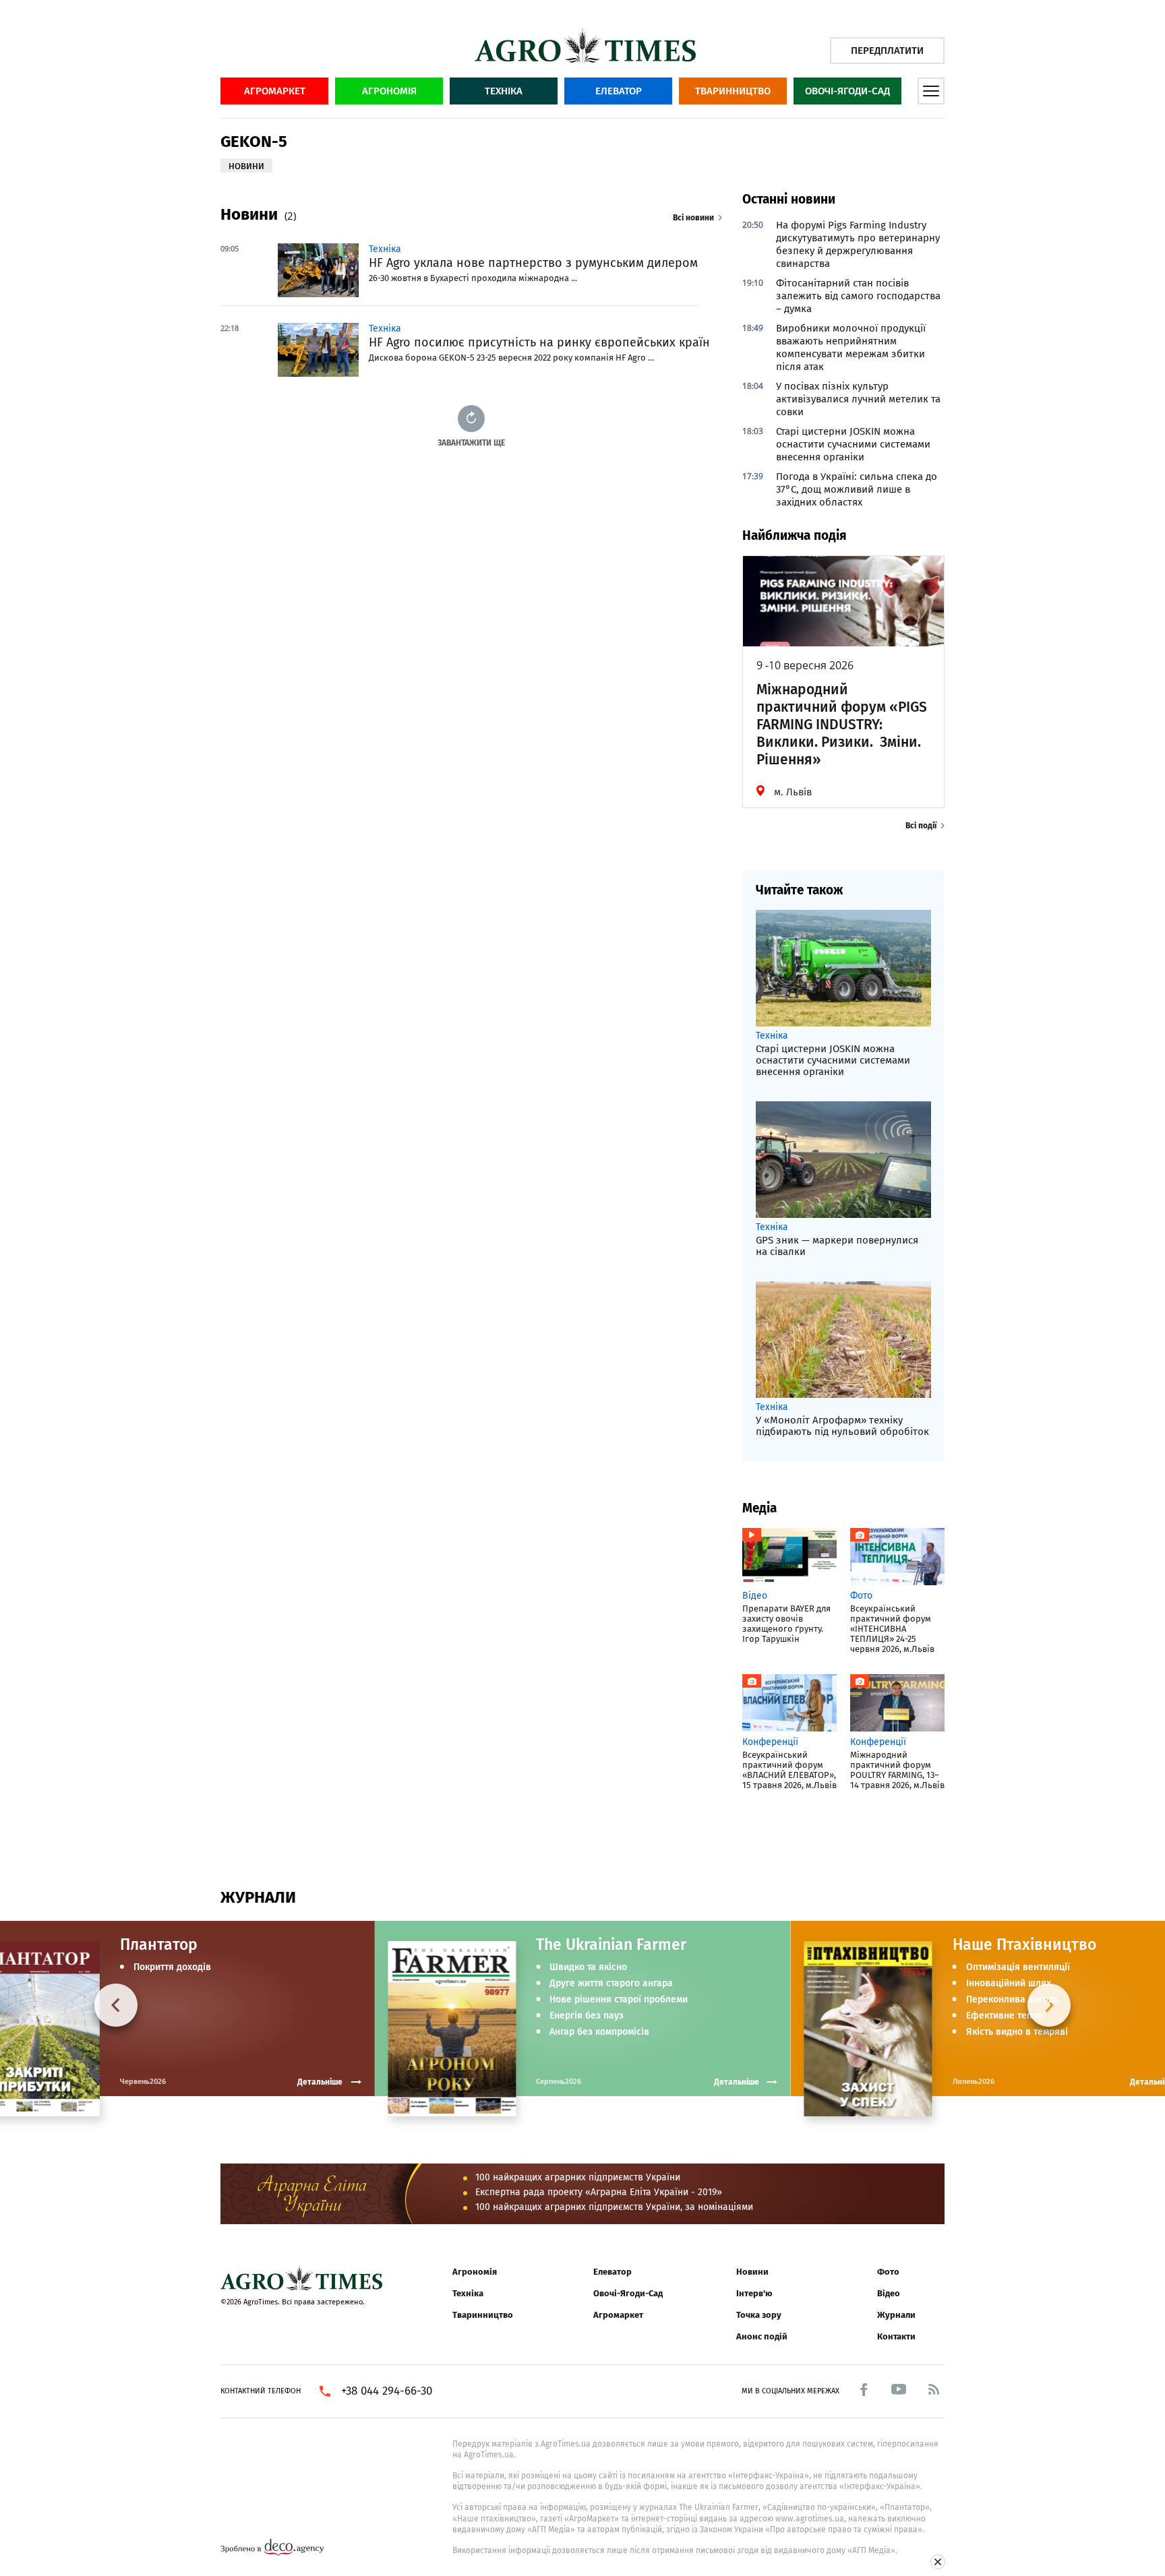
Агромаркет (275, 91)
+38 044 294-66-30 (387, 2391)
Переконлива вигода (1013, 2000)
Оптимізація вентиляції (1018, 1967)
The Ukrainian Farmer (611, 1944)
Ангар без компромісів (599, 2032)
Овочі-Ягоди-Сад (847, 91)
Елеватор (619, 91)
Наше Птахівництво (1024, 1944)
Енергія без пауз (587, 2016)
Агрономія (389, 91)
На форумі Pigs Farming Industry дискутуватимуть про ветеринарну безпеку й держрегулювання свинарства (858, 244)
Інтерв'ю (754, 2293)
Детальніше (737, 2082)
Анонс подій (762, 2336)
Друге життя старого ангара (611, 1984)
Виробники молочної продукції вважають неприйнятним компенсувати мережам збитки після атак (851, 347)
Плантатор (159, 1944)
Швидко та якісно (588, 1967)
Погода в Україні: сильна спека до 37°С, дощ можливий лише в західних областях (857, 489)
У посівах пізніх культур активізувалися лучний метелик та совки (858, 399)
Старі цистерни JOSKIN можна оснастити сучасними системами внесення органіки (853, 444)
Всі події (921, 826)
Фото (888, 2272)
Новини (752, 2272)
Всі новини (693, 218)
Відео (889, 2293)
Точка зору (759, 2315)
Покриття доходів (172, 1967)
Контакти (896, 2336)
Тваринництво (733, 91)
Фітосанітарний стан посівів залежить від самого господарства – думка (858, 296)
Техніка (504, 91)
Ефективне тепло (1005, 2016)
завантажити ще (471, 442)
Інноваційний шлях (1009, 1984)
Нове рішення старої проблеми (619, 2000)
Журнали (896, 2315)
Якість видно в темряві (1017, 2032)
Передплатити (887, 51)
